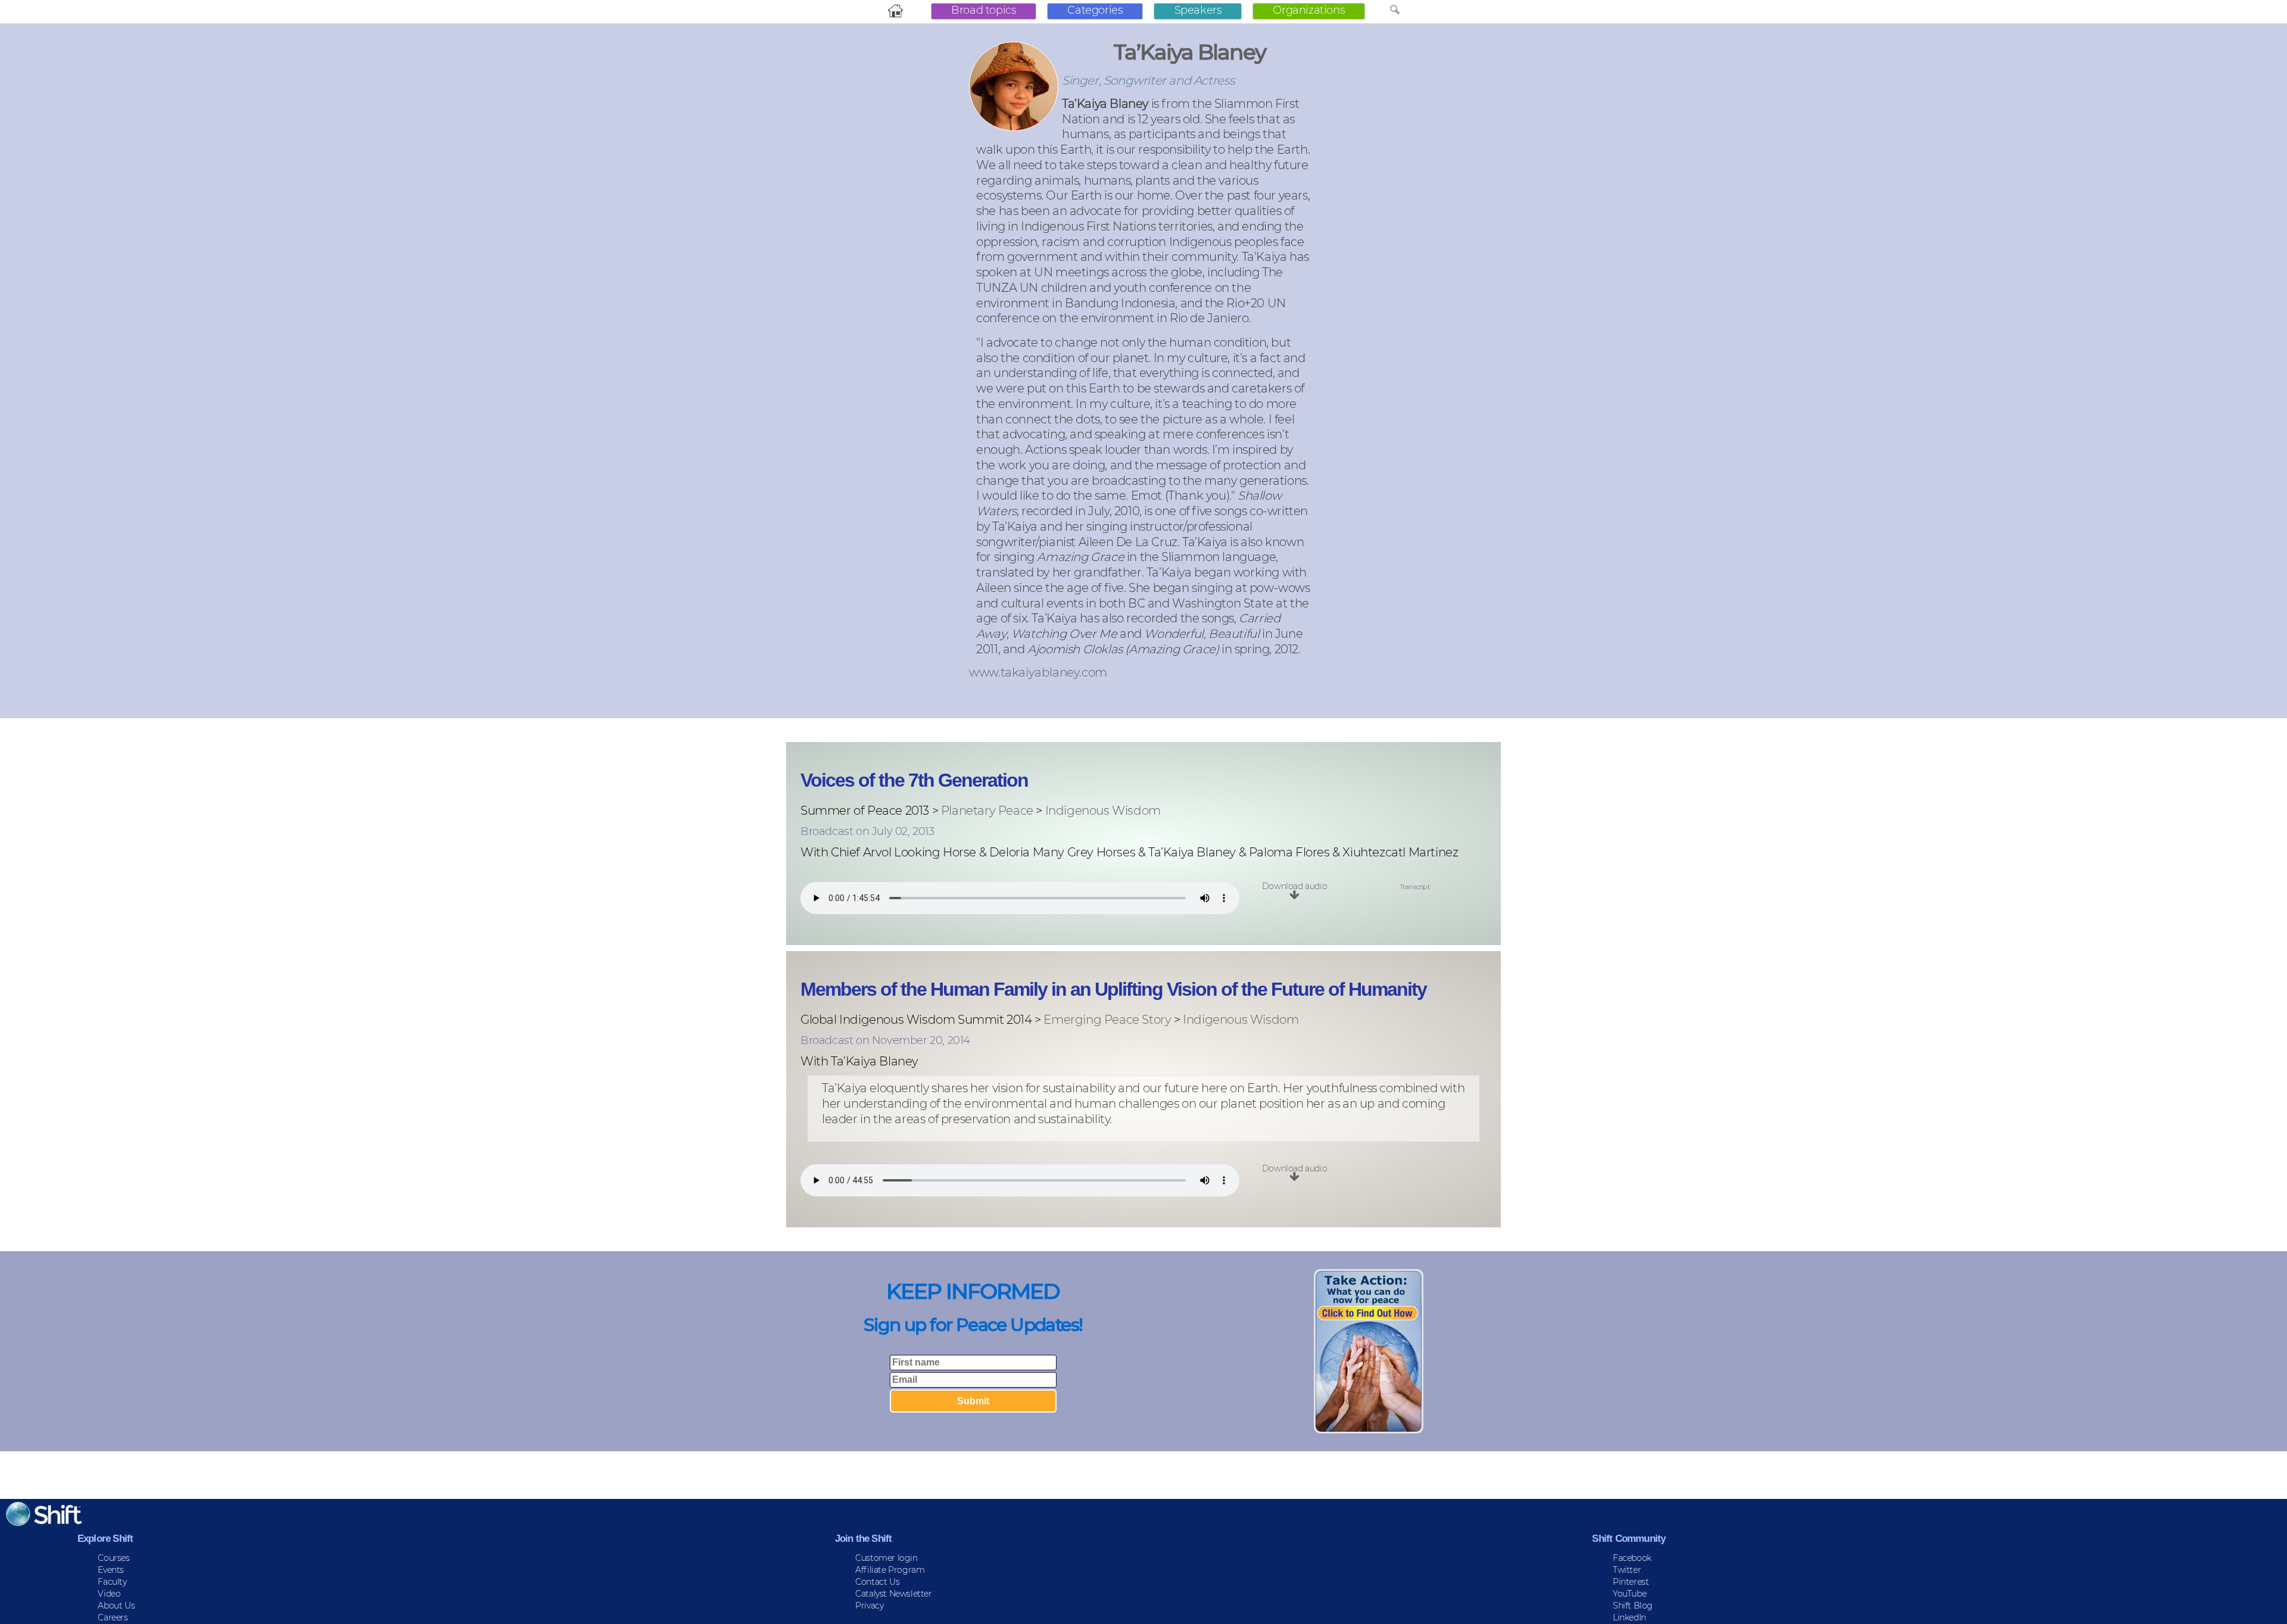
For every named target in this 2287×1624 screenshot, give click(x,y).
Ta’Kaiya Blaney (1190, 52)
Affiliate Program (890, 1570)
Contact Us (877, 1582)
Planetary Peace (987, 811)
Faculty (112, 1582)
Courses (113, 1558)
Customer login (886, 1558)
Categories (1095, 10)
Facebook (1632, 1558)
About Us (116, 1606)
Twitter (1627, 1570)
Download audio (1294, 886)
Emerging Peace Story (1107, 1020)
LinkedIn (1629, 1617)
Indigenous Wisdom (1103, 811)
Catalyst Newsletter (893, 1594)
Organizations (1309, 10)
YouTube (1629, 1594)
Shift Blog (1633, 1606)
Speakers (1198, 10)
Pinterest (1631, 1582)
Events (111, 1570)
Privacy (869, 1606)
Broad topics (984, 10)
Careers (113, 1617)
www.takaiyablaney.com (1038, 673)
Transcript (1415, 887)
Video (109, 1594)
